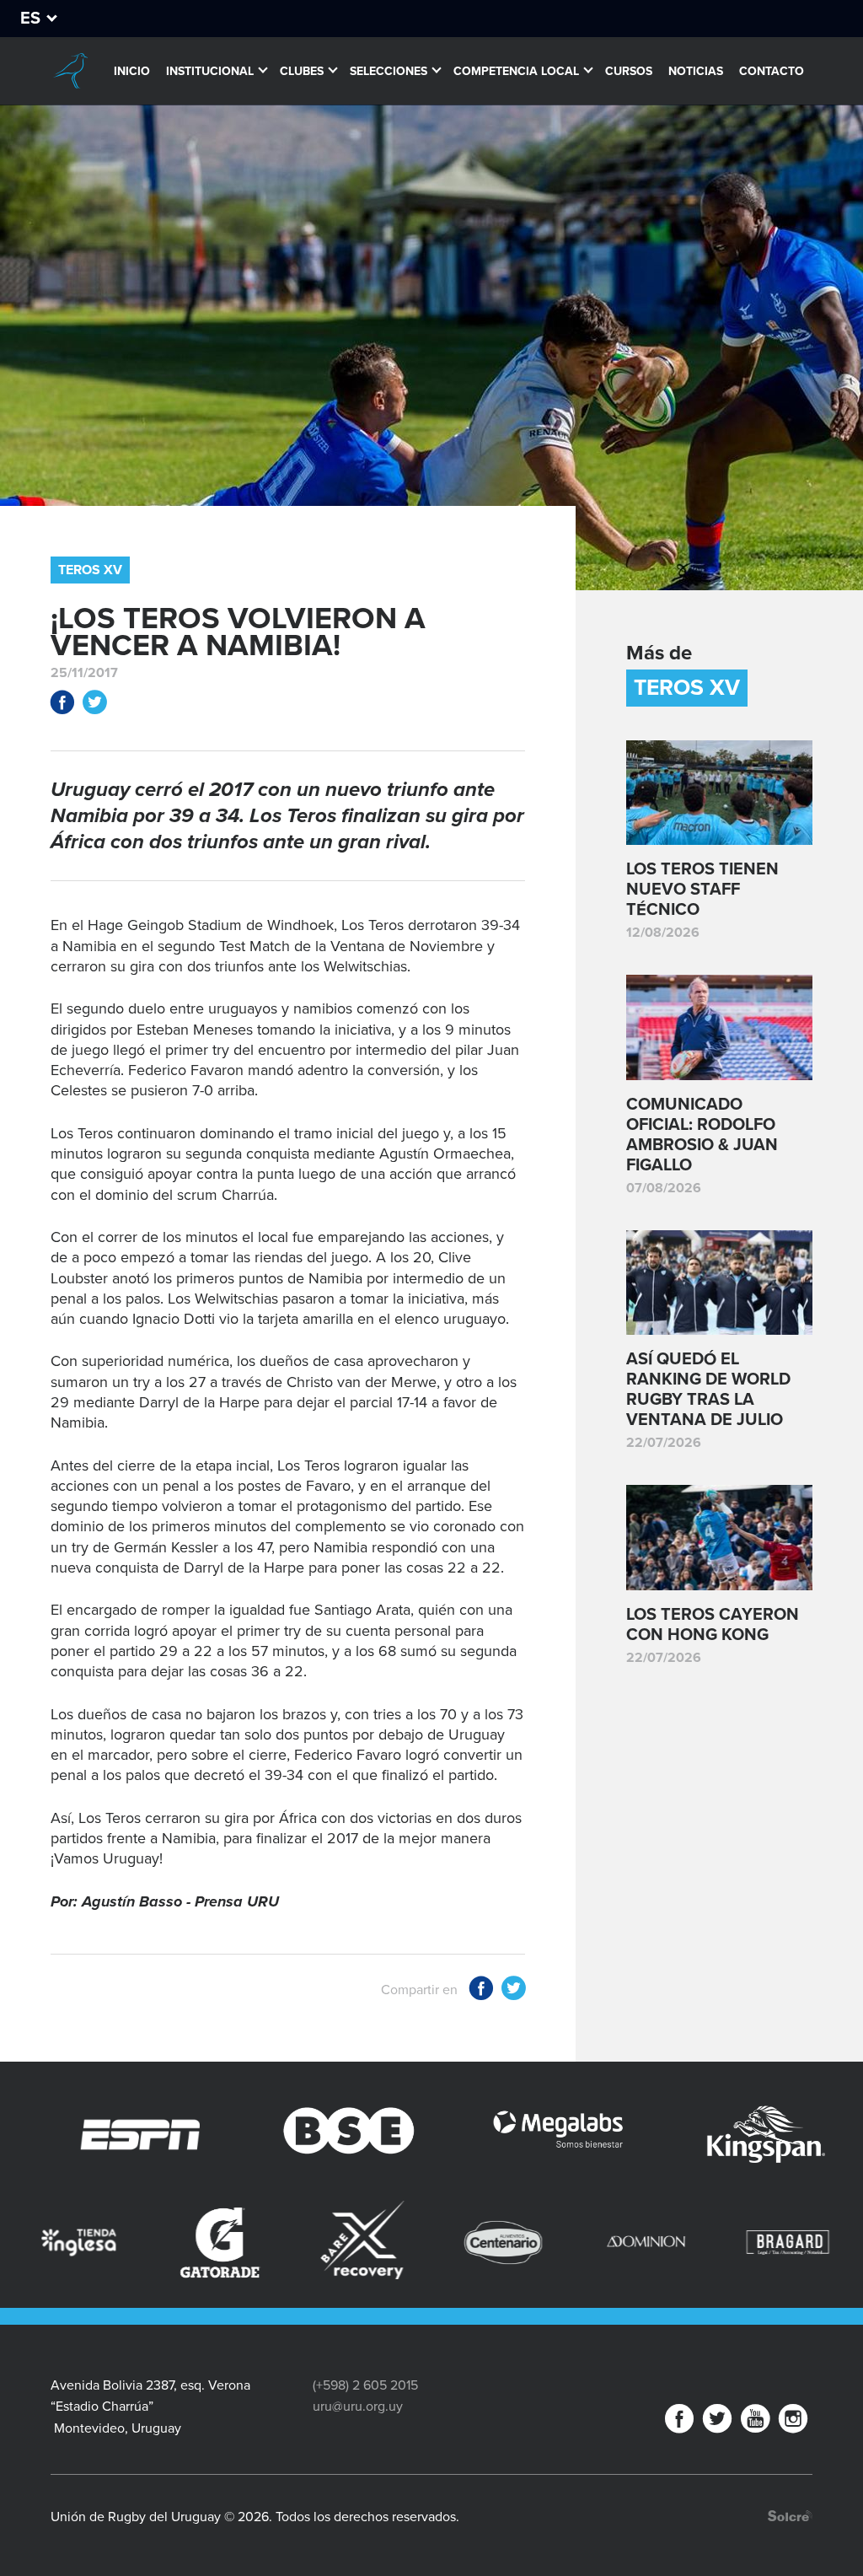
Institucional (210, 71)
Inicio (132, 71)
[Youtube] (755, 2422)
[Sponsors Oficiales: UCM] (766, 2242)
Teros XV (90, 570)
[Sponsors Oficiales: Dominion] (482, 2242)
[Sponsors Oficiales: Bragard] (624, 2242)
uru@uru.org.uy (358, 2407)
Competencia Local (516, 71)
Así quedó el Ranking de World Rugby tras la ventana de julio (708, 1390)
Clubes (302, 71)
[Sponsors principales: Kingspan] (641, 2135)
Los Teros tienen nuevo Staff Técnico (702, 890)
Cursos (629, 71)
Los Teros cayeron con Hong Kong (713, 1625)
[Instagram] (793, 2422)
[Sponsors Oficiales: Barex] (199, 2240)
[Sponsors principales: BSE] (224, 2135)
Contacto (772, 71)
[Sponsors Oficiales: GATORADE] (56, 2243)
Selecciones (389, 71)
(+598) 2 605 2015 (365, 2385)
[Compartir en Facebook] (62, 705)
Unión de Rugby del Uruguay (70, 71)
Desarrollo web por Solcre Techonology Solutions (790, 2516)
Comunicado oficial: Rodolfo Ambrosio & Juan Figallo (702, 1135)
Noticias (696, 71)
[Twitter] (717, 2422)
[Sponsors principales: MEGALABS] (433, 2135)
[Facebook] (679, 2422)
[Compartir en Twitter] (94, 705)
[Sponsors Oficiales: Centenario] (340, 2242)
